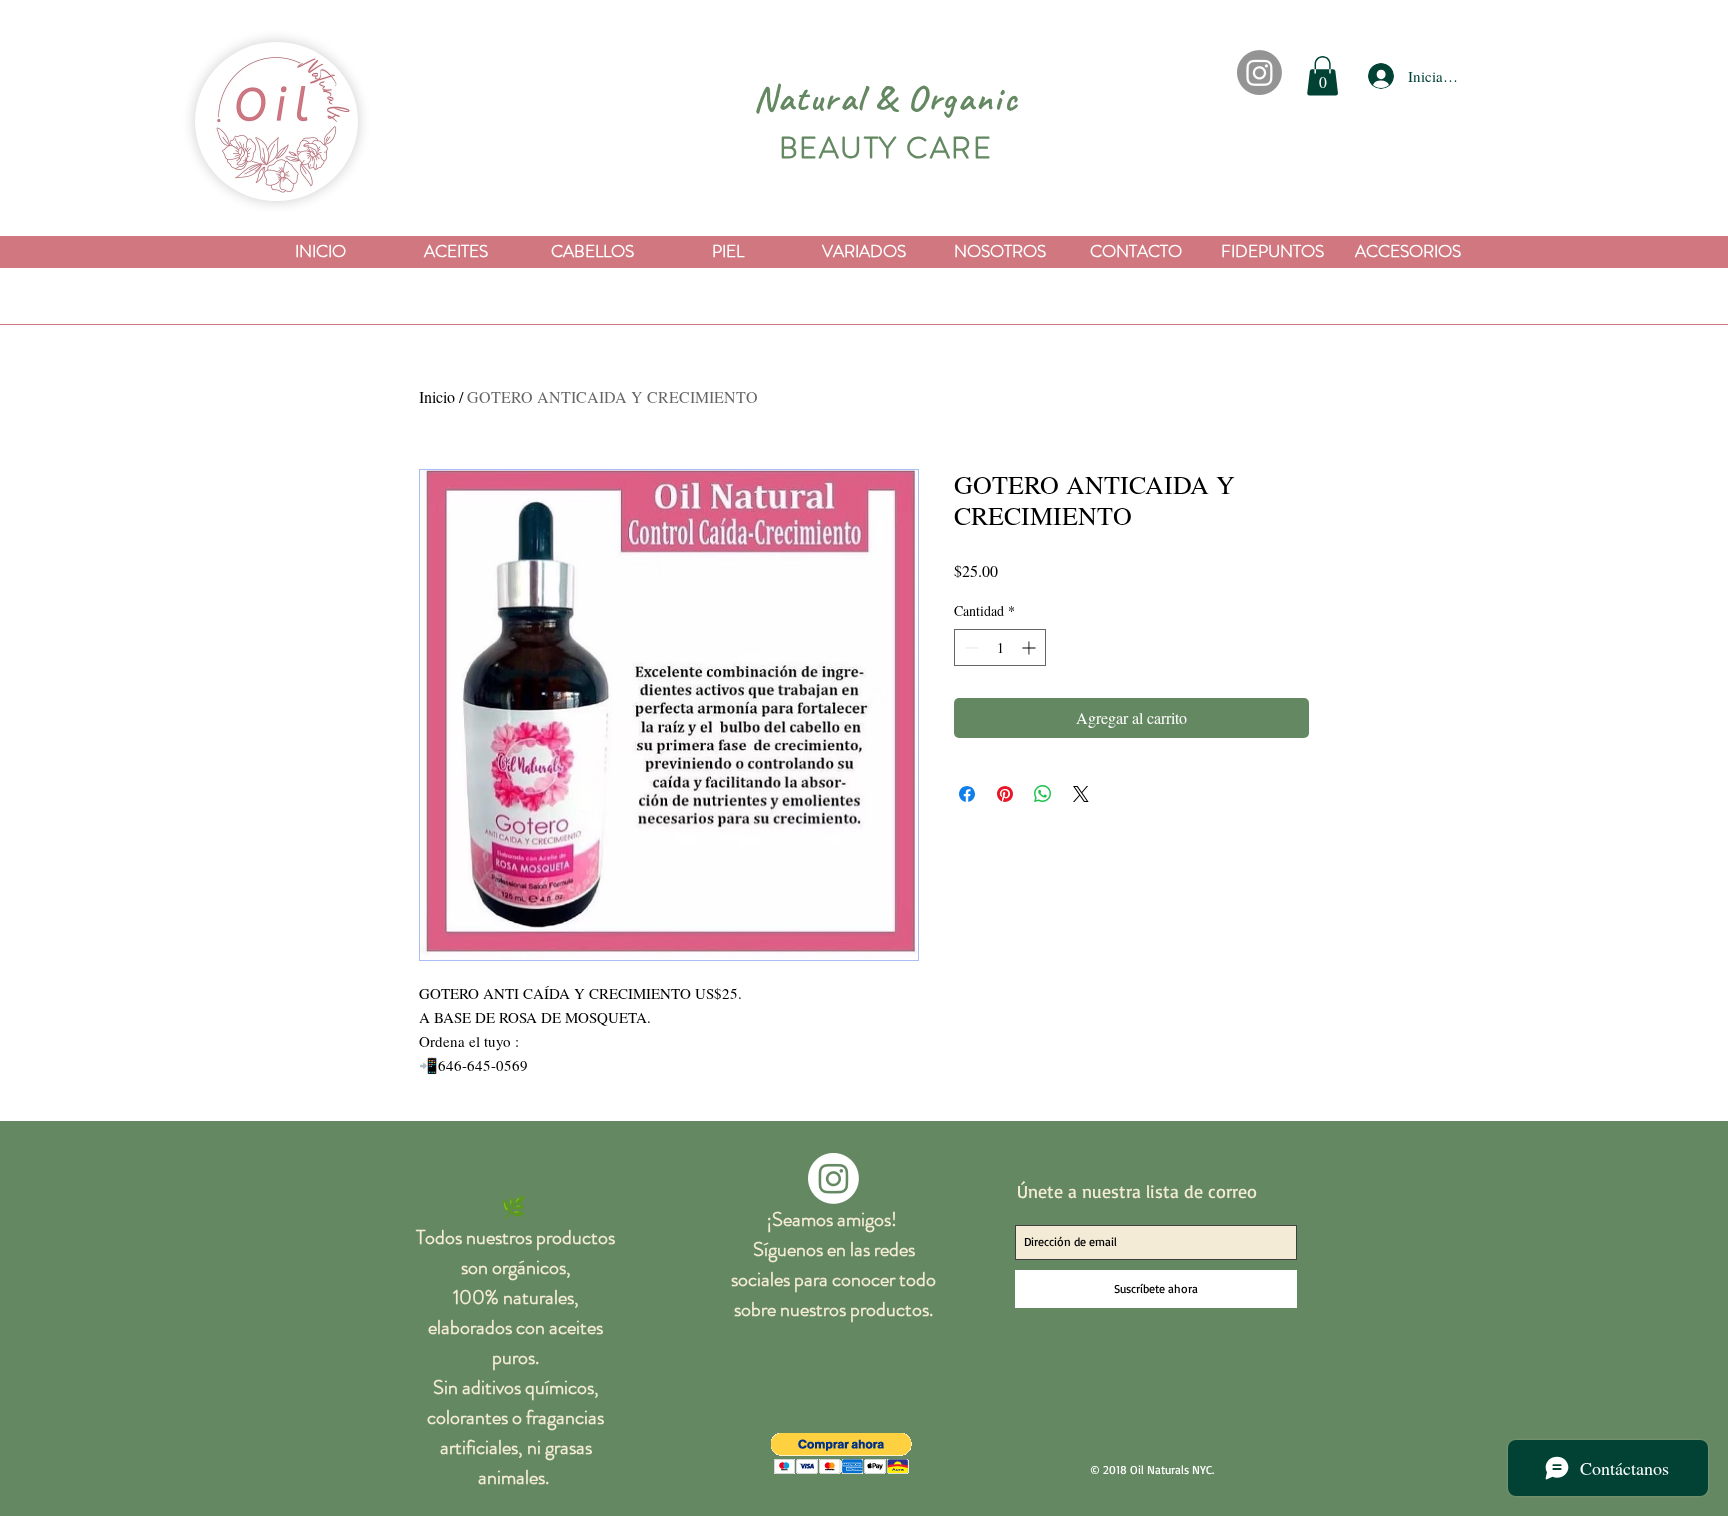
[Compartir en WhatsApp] (1043, 794)
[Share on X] (1081, 794)
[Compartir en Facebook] (967, 794)
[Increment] (1030, 647)
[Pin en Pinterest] (1005, 794)
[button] (1322, 75)
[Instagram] (1259, 72)
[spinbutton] (1000, 647)
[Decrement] (969, 647)
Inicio (437, 396)
